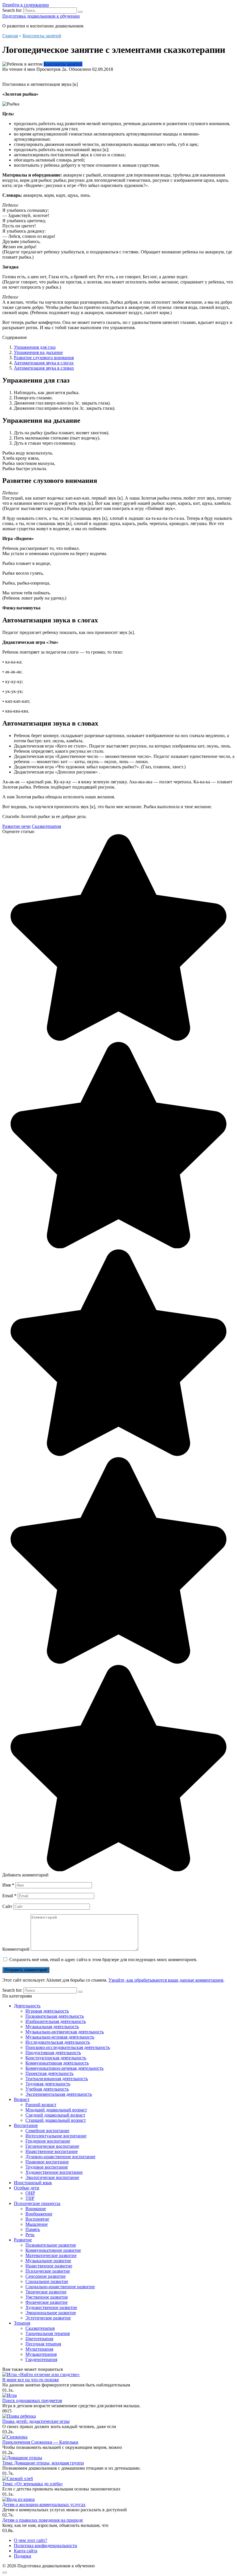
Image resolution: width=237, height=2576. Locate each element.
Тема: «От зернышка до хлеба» (33, 2484)
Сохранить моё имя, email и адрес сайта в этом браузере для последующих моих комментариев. (103, 1960)
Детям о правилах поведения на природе (43, 2520)
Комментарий (16, 1949)
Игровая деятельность (47, 2011)
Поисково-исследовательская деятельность (68, 2047)
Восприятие (37, 2219)
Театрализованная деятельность (57, 2079)
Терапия (22, 2323)
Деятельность (27, 2006)
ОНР (30, 2193)
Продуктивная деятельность (53, 2053)
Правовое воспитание (47, 2162)
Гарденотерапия (41, 2359)
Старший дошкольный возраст (56, 2120)
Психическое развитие (48, 2271)
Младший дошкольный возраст (56, 2110)
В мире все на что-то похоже (31, 2380)
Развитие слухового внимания (44, 358)
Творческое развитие (46, 2292)
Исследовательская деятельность (58, 2042)
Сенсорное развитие (46, 2276)
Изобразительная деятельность (56, 2021)
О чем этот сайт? (30, 2540)
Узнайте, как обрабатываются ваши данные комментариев (166, 1980)
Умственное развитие (47, 2297)
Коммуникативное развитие (53, 2250)
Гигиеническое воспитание (52, 2146)
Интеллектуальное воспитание (56, 2136)
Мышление (37, 2224)
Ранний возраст (41, 2105)
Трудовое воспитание (47, 2167)
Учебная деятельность (47, 2089)
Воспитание (26, 2125)
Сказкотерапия (46, 826)
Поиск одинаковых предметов (32, 2400)
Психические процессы (37, 2203)
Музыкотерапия (41, 2354)
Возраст (22, 2099)
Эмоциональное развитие (51, 2313)
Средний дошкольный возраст (55, 2115)
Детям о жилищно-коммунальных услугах (44, 2504)
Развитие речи (16, 826)
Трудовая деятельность (48, 2084)
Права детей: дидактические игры (36, 2421)
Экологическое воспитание (52, 2177)
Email (9, 1896)
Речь (30, 2235)
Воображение (39, 2214)
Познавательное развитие (51, 2245)
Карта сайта (26, 2551)
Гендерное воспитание (48, 2141)
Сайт (7, 1906)
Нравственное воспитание (52, 2151)
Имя (8, 1885)
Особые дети (27, 2188)
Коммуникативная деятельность (57, 2063)
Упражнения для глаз (35, 347)
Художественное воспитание (54, 2172)
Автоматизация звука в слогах (44, 363)
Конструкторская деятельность (56, 2058)
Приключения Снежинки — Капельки (40, 2442)
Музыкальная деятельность (52, 2027)
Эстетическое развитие (48, 2318)
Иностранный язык (33, 2183)
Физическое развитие (47, 2302)
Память (33, 2229)
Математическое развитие (51, 2255)
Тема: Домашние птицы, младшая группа (43, 2463)
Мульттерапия (39, 2349)
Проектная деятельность (49, 2073)
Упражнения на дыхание (38, 352)
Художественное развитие (51, 2307)
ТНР (30, 2198)
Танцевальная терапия (48, 2333)
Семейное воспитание (47, 2131)
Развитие (23, 2240)
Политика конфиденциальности (46, 2546)
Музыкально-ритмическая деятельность (65, 2032)
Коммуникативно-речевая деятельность (64, 2068)
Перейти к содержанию (26, 5)
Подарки (23, 2556)
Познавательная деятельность (55, 2016)
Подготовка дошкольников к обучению (41, 16)
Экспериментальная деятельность (59, 2094)
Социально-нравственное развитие (60, 2287)
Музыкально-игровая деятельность (60, 2037)
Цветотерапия (39, 2339)
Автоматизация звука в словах (44, 368)
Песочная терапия (43, 2344)
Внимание (36, 2209)
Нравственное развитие (49, 2266)
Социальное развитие (47, 2281)
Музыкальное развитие (48, 2261)
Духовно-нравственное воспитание (60, 2157)
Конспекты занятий (63, 64)
